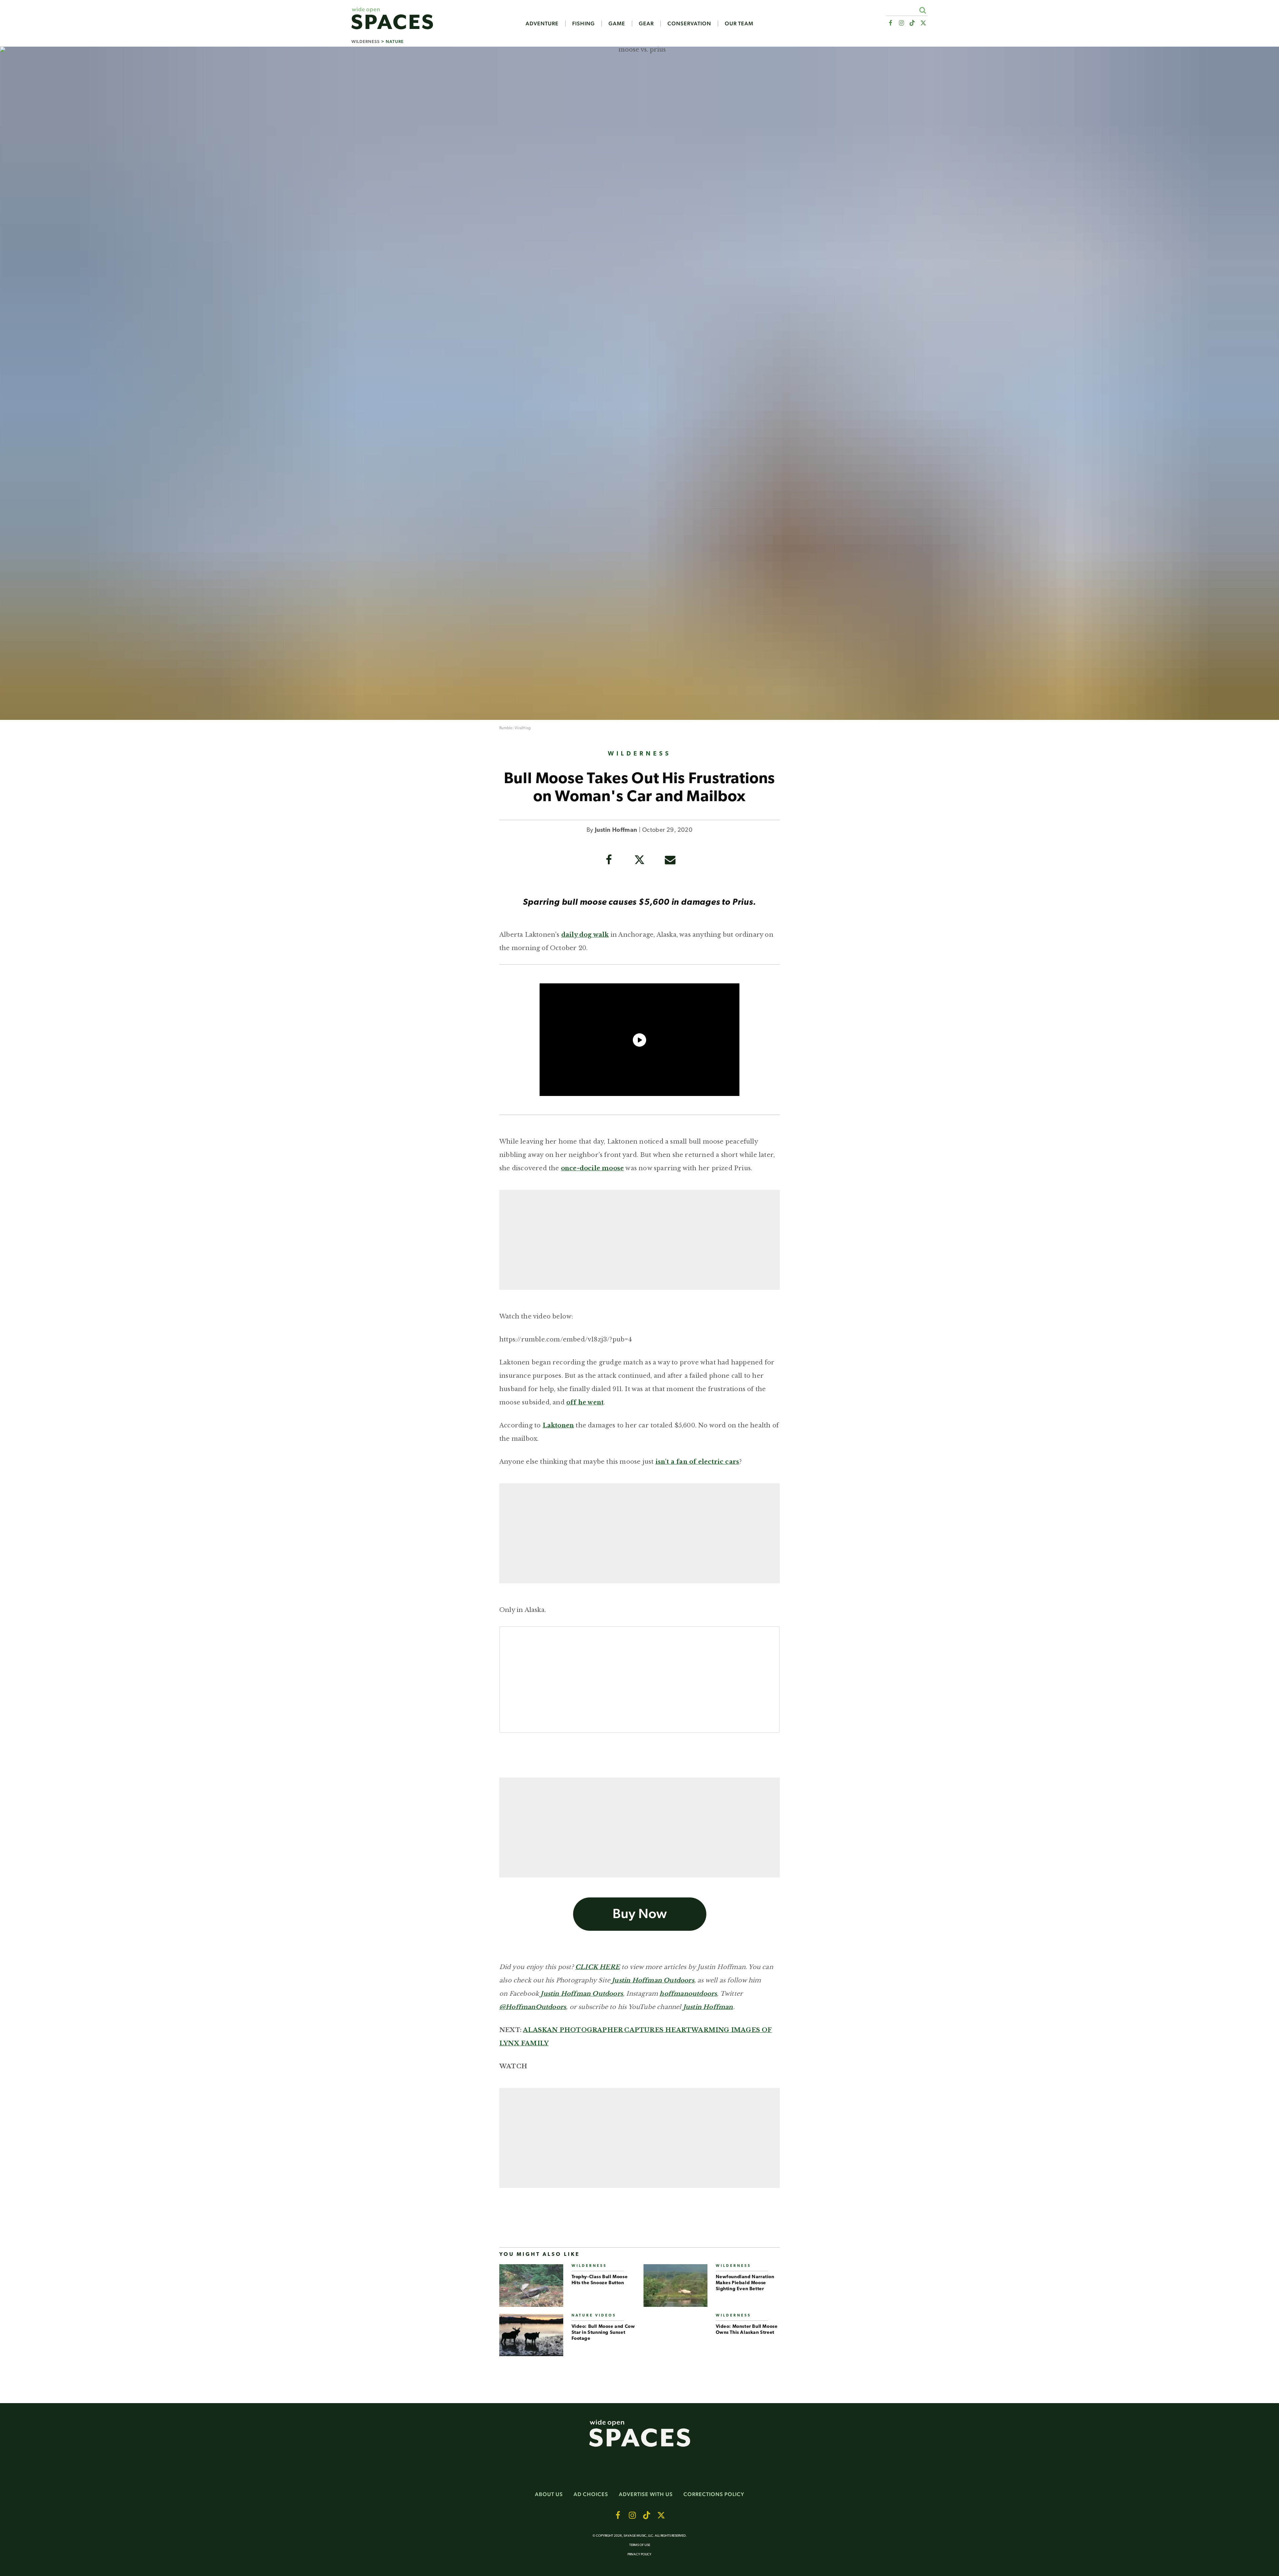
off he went (585, 1402)
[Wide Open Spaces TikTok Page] (912, 23)
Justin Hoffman (616, 830)
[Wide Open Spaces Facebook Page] (890, 23)
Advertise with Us (646, 2494)
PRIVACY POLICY (639, 2555)
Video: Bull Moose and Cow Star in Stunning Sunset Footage (603, 2333)
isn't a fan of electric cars (697, 1462)
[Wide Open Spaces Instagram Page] (901, 23)
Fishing (584, 24)
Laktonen (558, 1425)
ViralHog (523, 728)
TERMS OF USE (640, 2545)
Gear (646, 24)
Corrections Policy (714, 2494)
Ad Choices (591, 2494)
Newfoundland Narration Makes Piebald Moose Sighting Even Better (745, 2283)
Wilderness (366, 41)
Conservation (689, 24)
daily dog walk (585, 935)
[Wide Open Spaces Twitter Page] (923, 23)
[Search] (922, 10)
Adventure (542, 24)
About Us (549, 2494)
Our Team (739, 24)
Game (617, 24)
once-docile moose (592, 1168)
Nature (395, 41)
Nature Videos (594, 2316)
